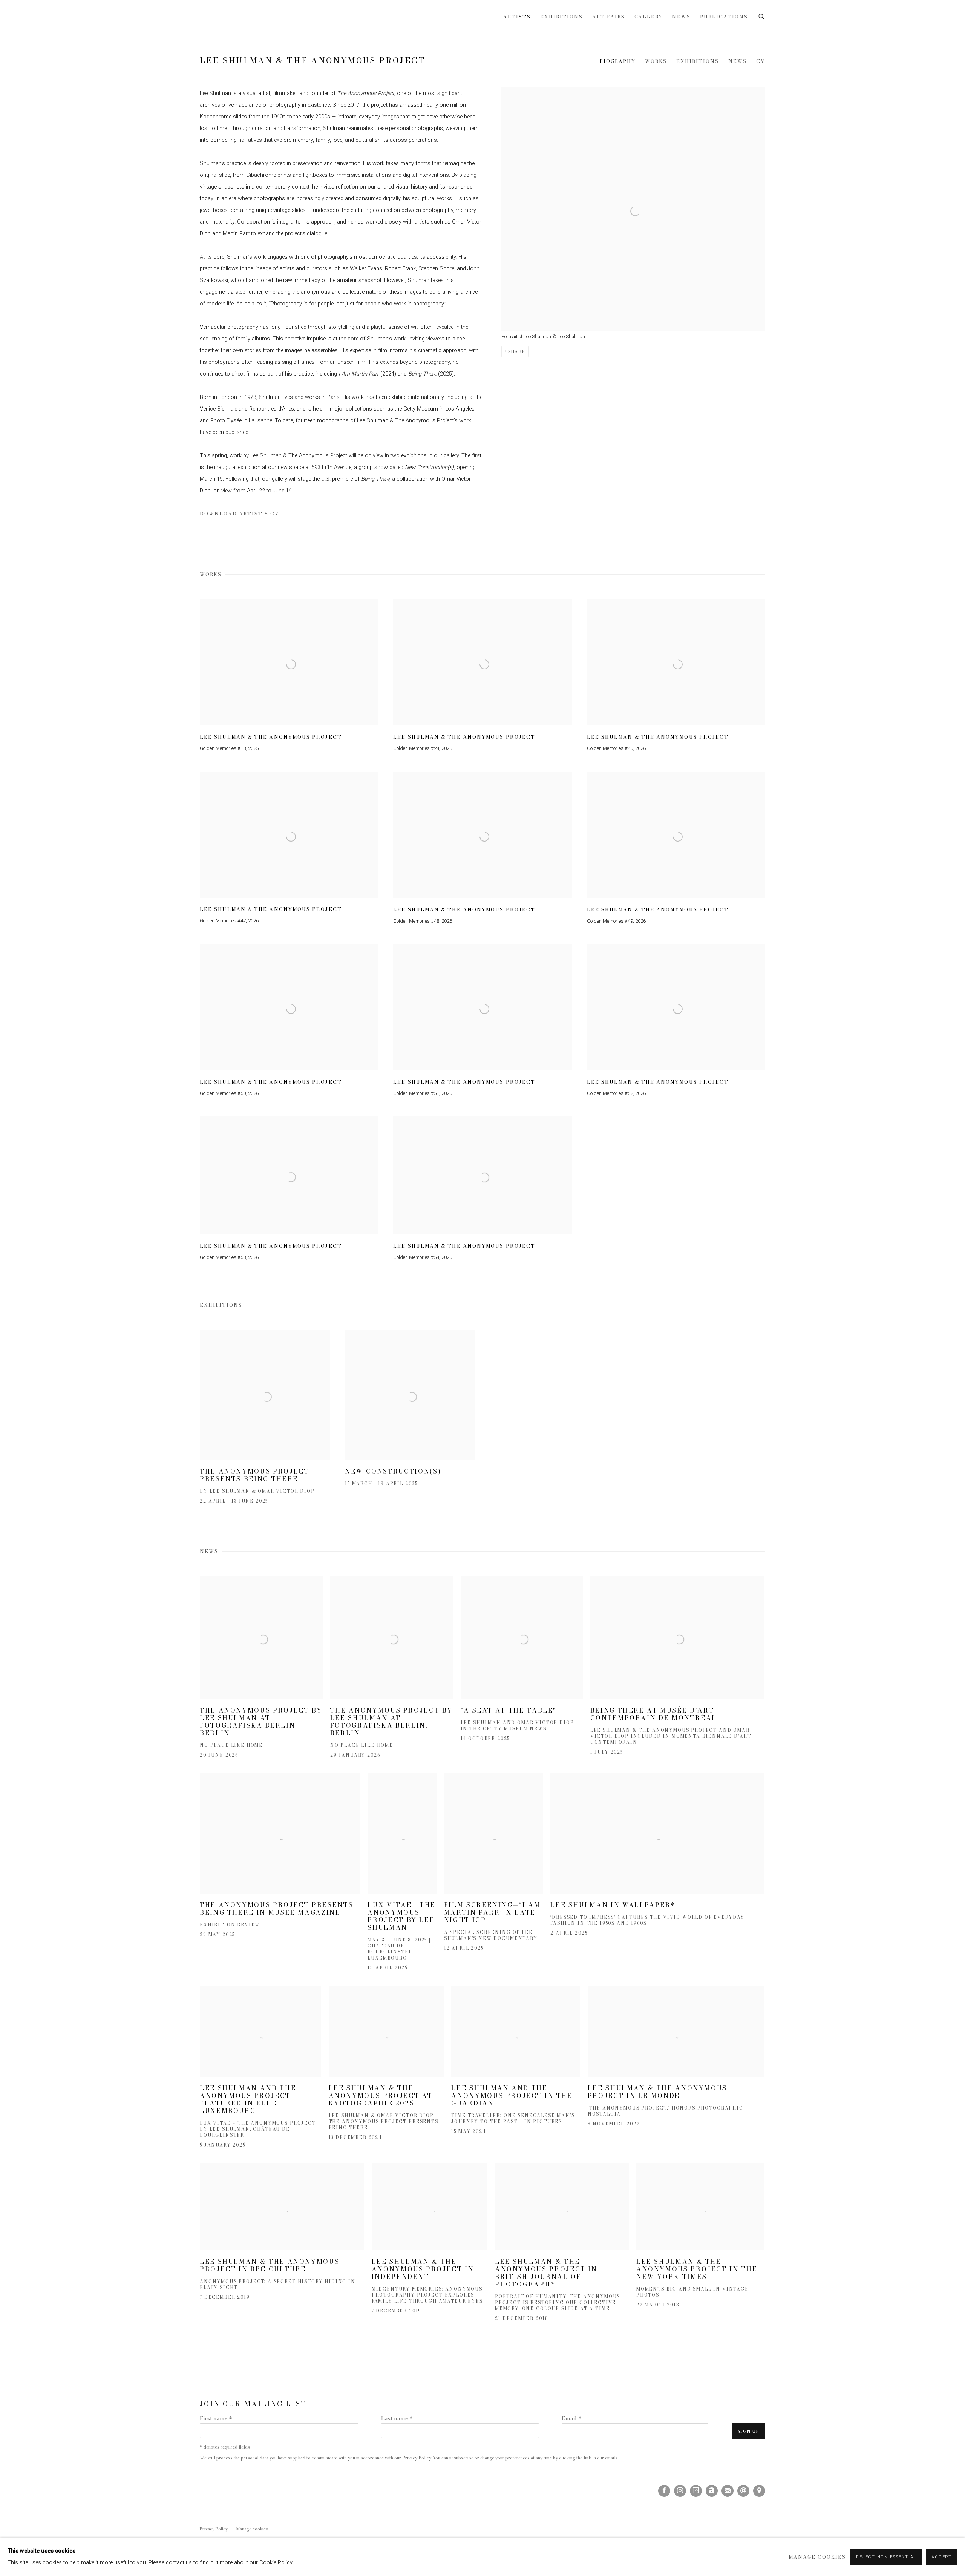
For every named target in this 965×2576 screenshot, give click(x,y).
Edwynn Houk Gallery (286, 17)
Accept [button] (942, 2557)
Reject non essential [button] (886, 2557)
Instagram (680, 2491)
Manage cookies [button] (252, 2529)
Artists (517, 17)
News (681, 17)
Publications (724, 17)
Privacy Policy (417, 2458)
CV (761, 61)
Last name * (397, 2418)
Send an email (743, 2491)
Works (656, 61)
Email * (572, 2418)
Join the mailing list (728, 2491)
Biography (618, 61)
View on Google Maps (759, 2491)
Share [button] (517, 351)
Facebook (664, 2491)
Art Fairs (609, 17)
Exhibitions (561, 17)
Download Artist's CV (245, 515)
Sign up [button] (749, 2431)
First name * (216, 2418)
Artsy (696, 2491)
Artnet (712, 2491)
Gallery (649, 17)
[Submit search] (762, 16)
